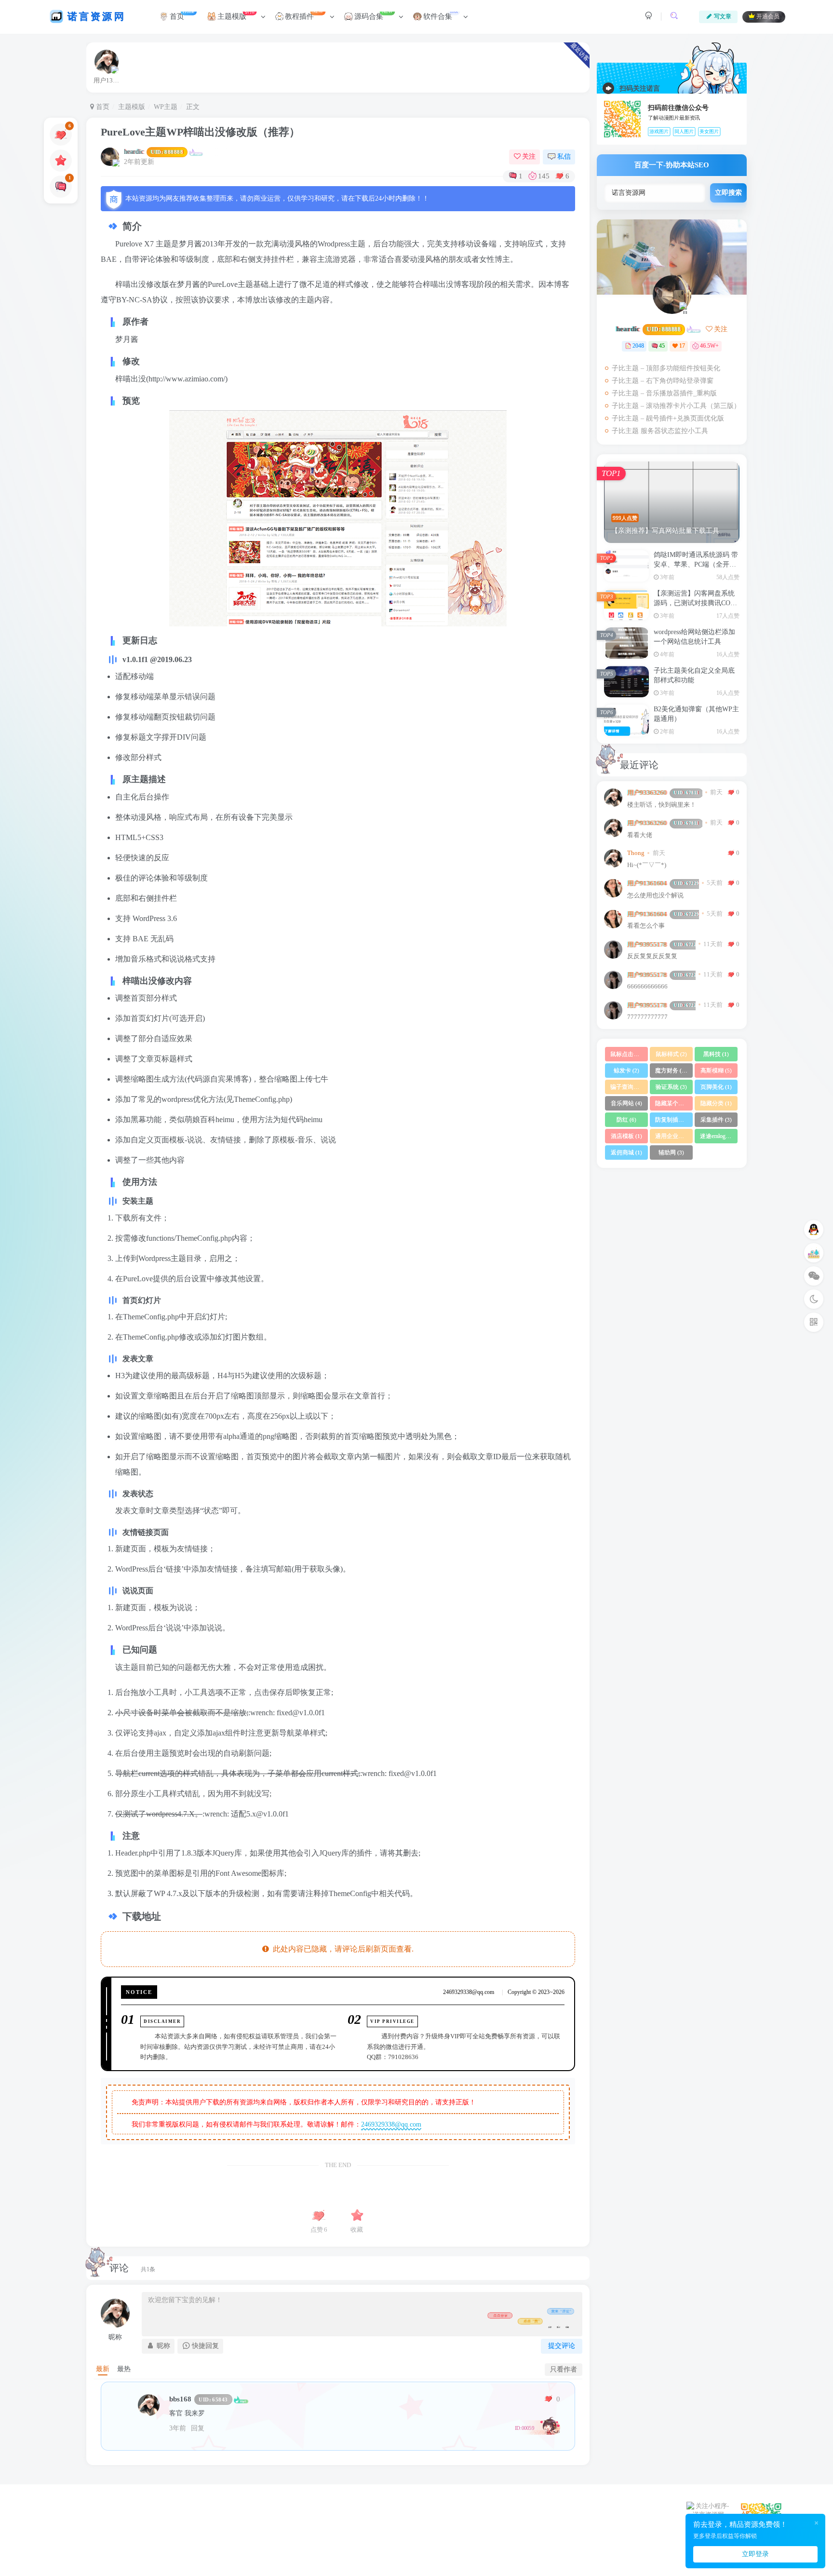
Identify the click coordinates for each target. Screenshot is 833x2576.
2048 (638, 346)
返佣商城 (626, 1152)
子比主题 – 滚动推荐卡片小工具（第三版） (676, 406)
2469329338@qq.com (391, 2124)
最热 (124, 2369)
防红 (626, 1120)
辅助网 (671, 1152)
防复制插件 (674, 1120)
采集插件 (716, 1120)
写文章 (723, 16)
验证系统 (671, 1087)
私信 (564, 156)
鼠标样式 (671, 1054)
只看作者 (564, 2369)
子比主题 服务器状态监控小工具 (660, 431)
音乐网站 (626, 1103)
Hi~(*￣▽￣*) (647, 865)
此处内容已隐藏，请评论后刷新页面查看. (341, 1949)
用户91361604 (663, 883)
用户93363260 (663, 793)
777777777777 (647, 1017)
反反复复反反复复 (652, 956)
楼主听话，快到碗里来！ (662, 805)
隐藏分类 (716, 1103)
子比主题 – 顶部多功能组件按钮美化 (666, 368)
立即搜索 (728, 193)
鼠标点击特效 (629, 1054)
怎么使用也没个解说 (655, 895)
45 (662, 346)
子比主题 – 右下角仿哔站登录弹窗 (663, 381)
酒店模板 (626, 1136)
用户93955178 (661, 944)
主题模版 (132, 107)
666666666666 (647, 987)
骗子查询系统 (629, 1087)
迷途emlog (717, 1136)
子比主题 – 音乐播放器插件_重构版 (664, 393)
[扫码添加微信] (814, 1276)
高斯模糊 (716, 1071)
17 (682, 346)
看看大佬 (640, 835)
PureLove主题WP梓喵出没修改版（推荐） (200, 132)
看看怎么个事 (646, 926)
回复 (198, 2428)
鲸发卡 (626, 1071)
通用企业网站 (674, 1136)
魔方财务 (672, 1071)
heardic (154, 152)
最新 (103, 2369)
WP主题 (166, 107)
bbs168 (199, 2399)
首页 (102, 107)
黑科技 (716, 1054)
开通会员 (768, 17)
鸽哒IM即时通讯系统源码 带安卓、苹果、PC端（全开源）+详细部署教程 (696, 564)
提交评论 (562, 2346)
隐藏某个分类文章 (674, 1103)
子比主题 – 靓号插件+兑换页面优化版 (668, 418)
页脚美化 (716, 1087)
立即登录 (755, 2554)
